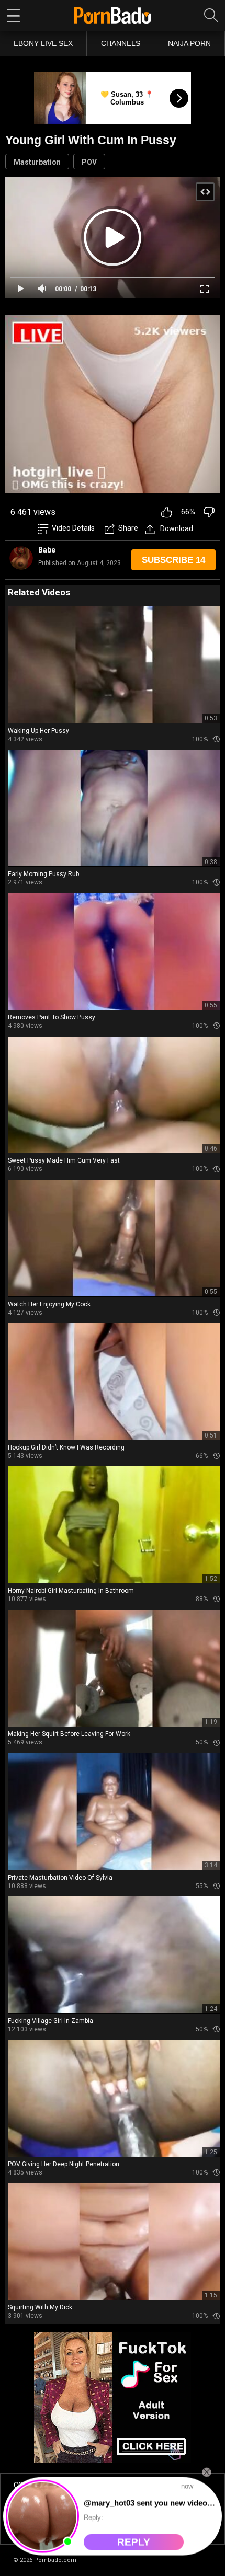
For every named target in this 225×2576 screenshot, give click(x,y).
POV (89, 162)
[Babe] (21, 558)
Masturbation (37, 162)
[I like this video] (167, 512)
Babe (47, 550)
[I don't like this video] (209, 512)
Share (128, 528)
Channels (121, 43)
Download (177, 528)
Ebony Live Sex (43, 43)
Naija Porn (189, 43)
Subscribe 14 (173, 560)
